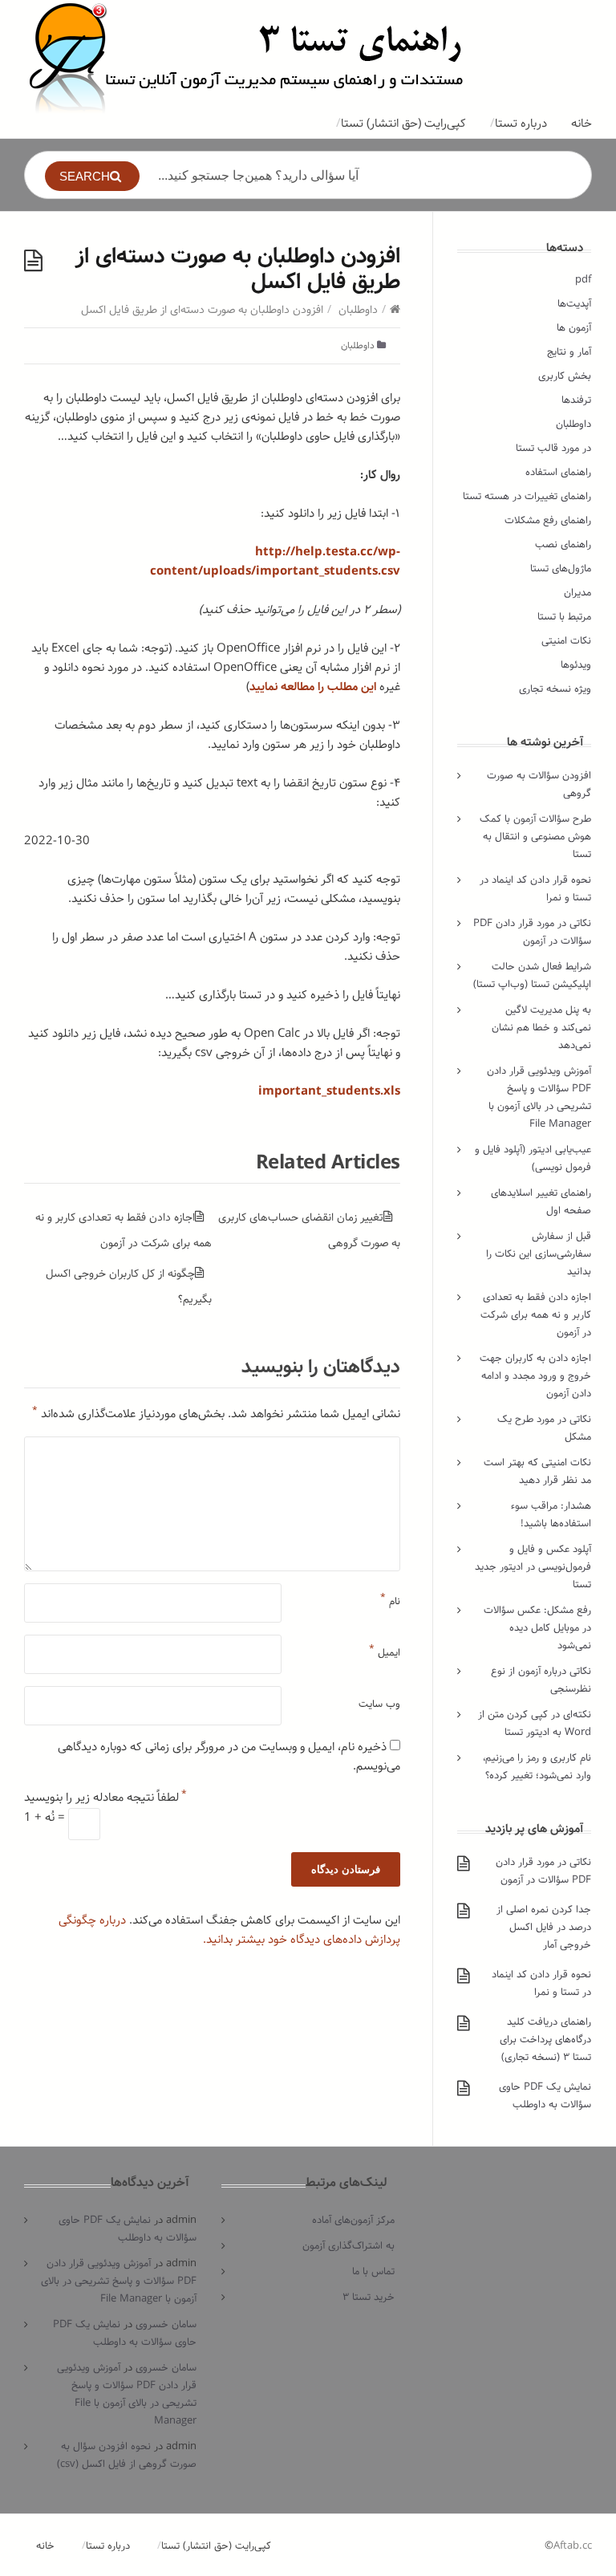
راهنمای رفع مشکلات (548, 520)
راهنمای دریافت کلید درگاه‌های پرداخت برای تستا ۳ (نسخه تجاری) (545, 2040)
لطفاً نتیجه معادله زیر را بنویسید (105, 1798)
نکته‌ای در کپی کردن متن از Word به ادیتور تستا (535, 1723)
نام (390, 1598)
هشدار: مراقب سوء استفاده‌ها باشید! (551, 1515)
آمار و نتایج (569, 352)
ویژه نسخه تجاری (555, 689)
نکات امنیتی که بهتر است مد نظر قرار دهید (537, 1471)
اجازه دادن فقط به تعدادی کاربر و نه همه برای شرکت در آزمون (536, 1315)
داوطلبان (358, 310)
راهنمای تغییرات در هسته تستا (527, 496)
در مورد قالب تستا (553, 448)
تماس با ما (373, 2271)
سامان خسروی (166, 2324)
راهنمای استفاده (558, 472)
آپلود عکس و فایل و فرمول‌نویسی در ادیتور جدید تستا (533, 1567)
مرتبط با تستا (564, 617)
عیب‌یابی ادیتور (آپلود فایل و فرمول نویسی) (533, 1158)
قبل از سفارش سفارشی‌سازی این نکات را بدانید (539, 1254)
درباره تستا (521, 124)
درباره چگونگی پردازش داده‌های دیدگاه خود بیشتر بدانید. (229, 1930)
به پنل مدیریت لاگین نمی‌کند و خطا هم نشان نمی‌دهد (541, 1028)
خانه (582, 124)
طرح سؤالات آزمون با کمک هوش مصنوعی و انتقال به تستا (535, 837)
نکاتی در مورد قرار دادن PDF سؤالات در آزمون (532, 932)
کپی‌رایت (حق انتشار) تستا (403, 124)
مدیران (577, 593)
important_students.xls (329, 1091)
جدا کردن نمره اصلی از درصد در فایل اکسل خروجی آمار (544, 1927)
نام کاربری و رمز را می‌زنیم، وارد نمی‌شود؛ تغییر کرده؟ (537, 1767)
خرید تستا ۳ (369, 2297)
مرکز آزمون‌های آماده (353, 2220)
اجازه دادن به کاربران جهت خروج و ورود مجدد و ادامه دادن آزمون (535, 1376)
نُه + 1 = (46, 1818)
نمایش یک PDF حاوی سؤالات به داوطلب (545, 2096)
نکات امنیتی (566, 641)
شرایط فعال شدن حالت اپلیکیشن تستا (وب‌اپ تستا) (532, 975)
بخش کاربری (565, 376)
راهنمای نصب (563, 544)
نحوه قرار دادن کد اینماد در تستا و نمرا (541, 1983)
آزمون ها (574, 328)
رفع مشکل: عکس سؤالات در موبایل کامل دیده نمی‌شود (537, 1628)
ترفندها (576, 400)
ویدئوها (576, 665)
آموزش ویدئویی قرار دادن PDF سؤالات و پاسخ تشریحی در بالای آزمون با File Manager (539, 1097)
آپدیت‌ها (574, 304)
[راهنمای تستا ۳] (247, 57)
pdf (583, 280)
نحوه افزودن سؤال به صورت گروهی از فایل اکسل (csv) (127, 2455)
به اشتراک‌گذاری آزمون (349, 2246)
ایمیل (385, 1649)
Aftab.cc (573, 2546)
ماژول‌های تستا (561, 569)
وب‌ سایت (379, 1704)
